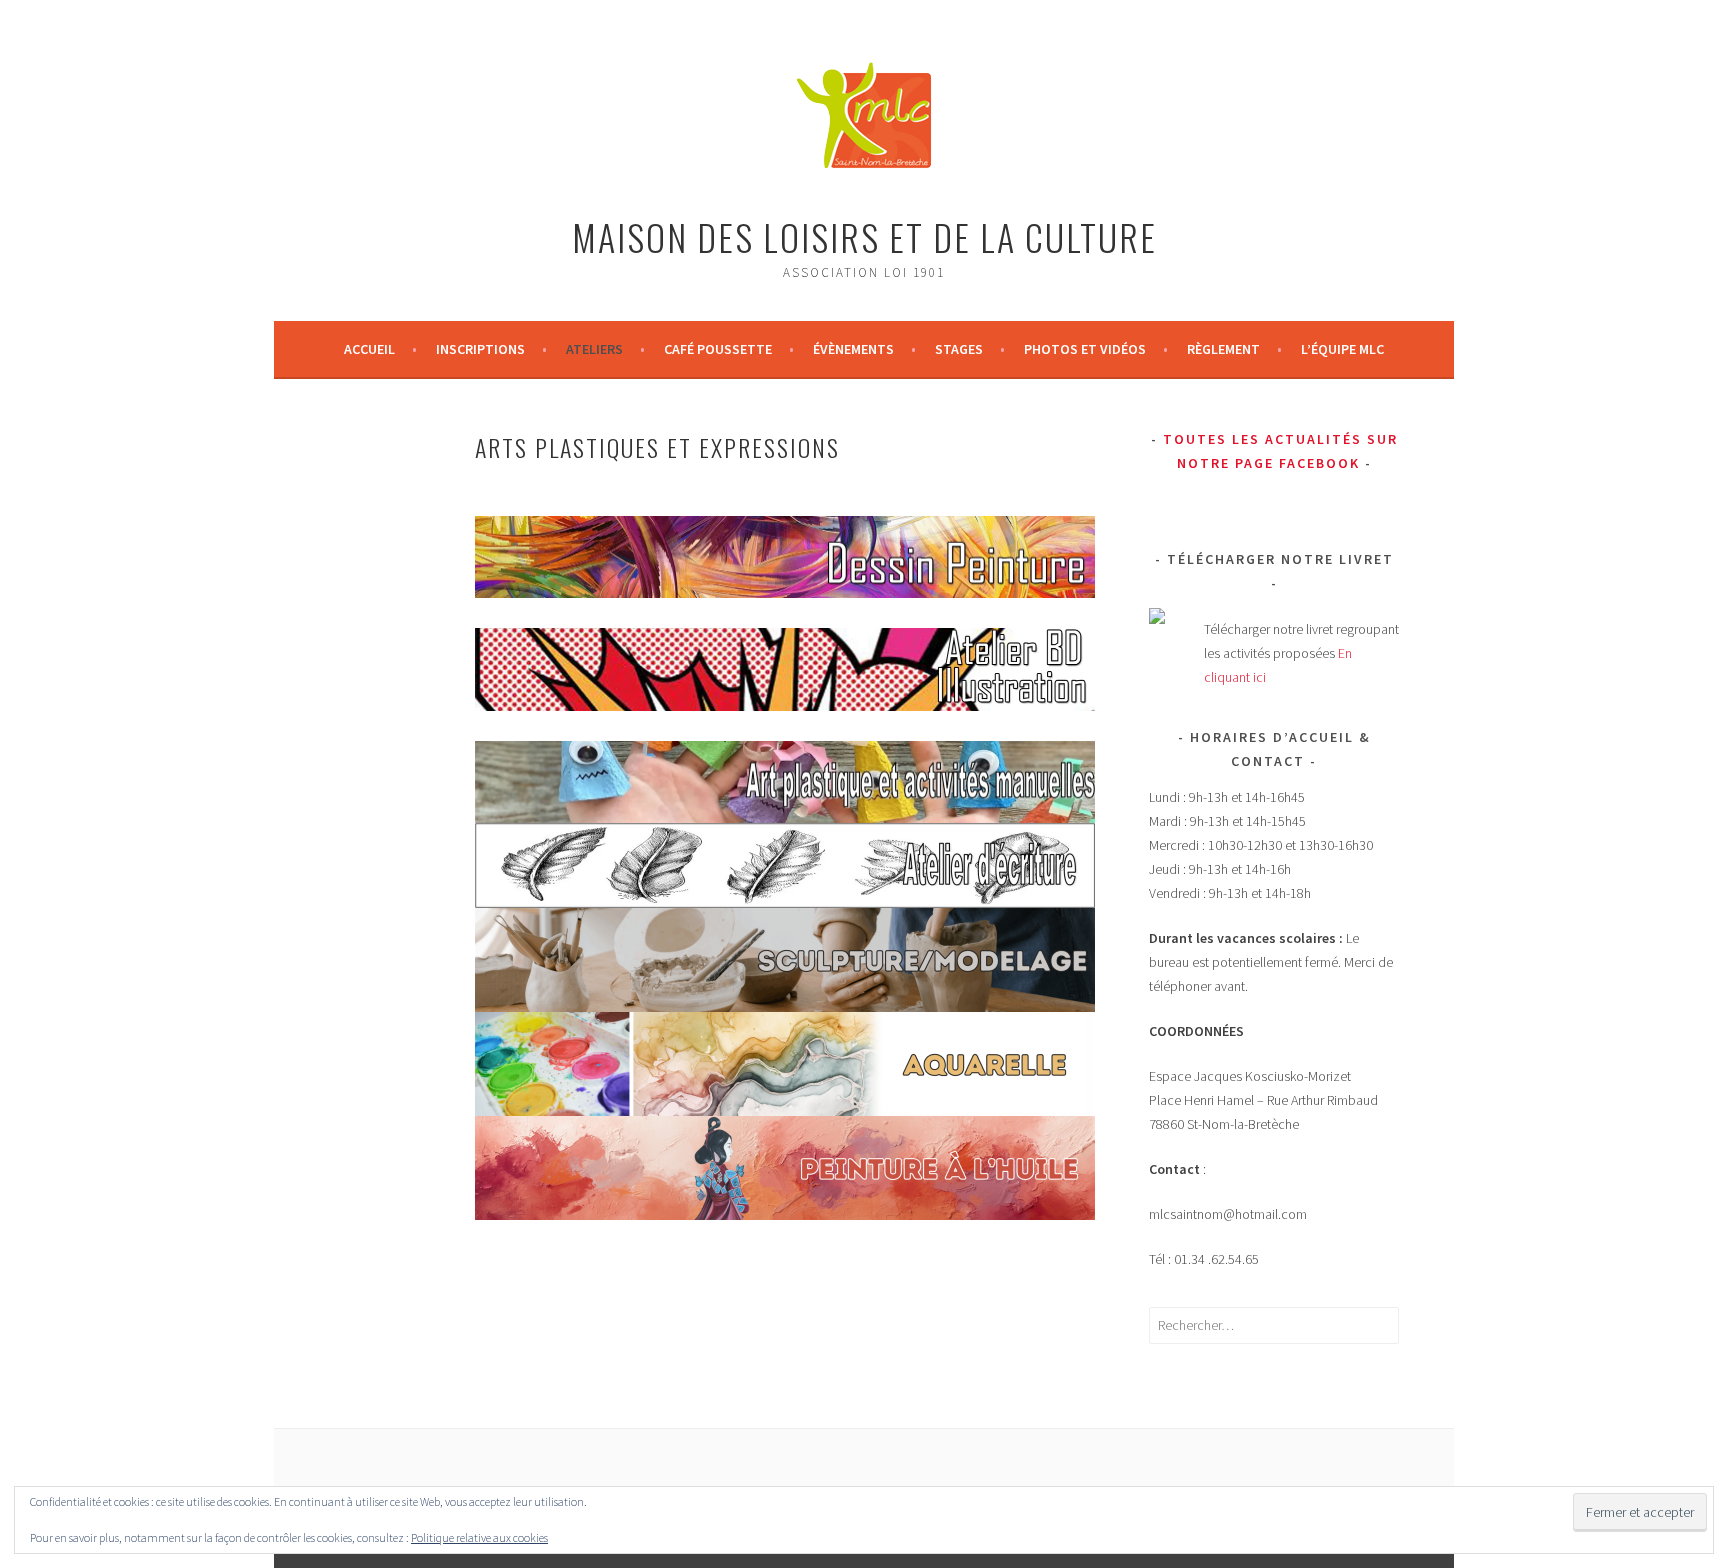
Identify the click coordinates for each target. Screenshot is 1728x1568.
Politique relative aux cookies (479, 1537)
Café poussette (718, 349)
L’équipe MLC (1342, 349)
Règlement (1223, 349)
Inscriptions (480, 349)
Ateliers (594, 349)
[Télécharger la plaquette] (1157, 619)
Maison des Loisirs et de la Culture (864, 236)
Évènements (853, 349)
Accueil (369, 349)
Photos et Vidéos (1085, 349)
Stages (959, 349)
